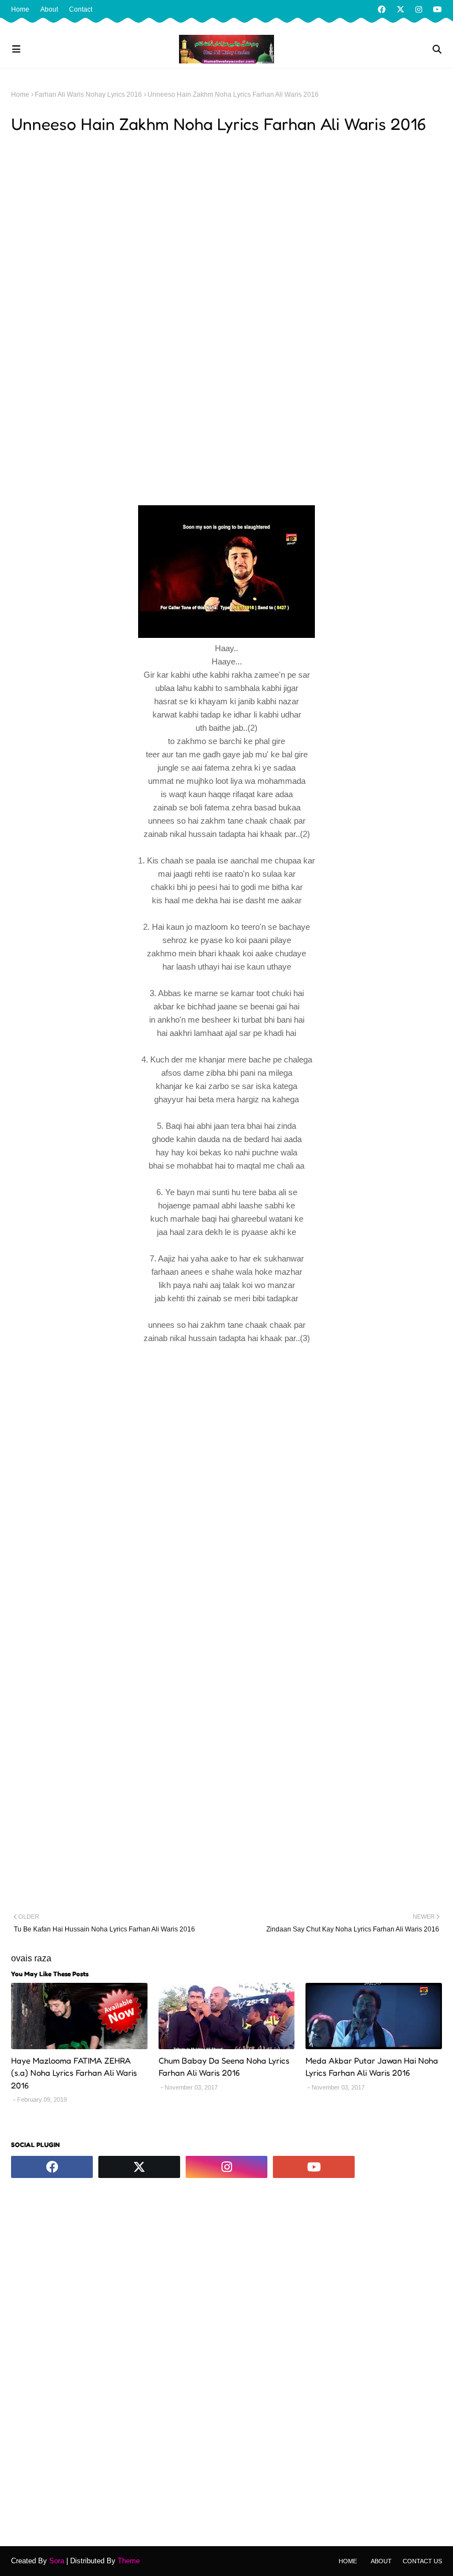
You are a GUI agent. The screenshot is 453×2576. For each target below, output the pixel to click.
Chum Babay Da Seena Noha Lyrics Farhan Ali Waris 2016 (224, 2067)
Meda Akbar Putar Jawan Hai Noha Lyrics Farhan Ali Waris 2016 (372, 2067)
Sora (57, 2561)
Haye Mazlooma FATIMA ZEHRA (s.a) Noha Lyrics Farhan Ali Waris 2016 (74, 2073)
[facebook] (382, 9)
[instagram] (419, 9)
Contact (81, 9)
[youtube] (436, 9)
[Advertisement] (227, 221)
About (49, 9)
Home (20, 9)
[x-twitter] (401, 9)
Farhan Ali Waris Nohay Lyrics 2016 (88, 95)
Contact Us (422, 2561)
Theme (129, 2561)
